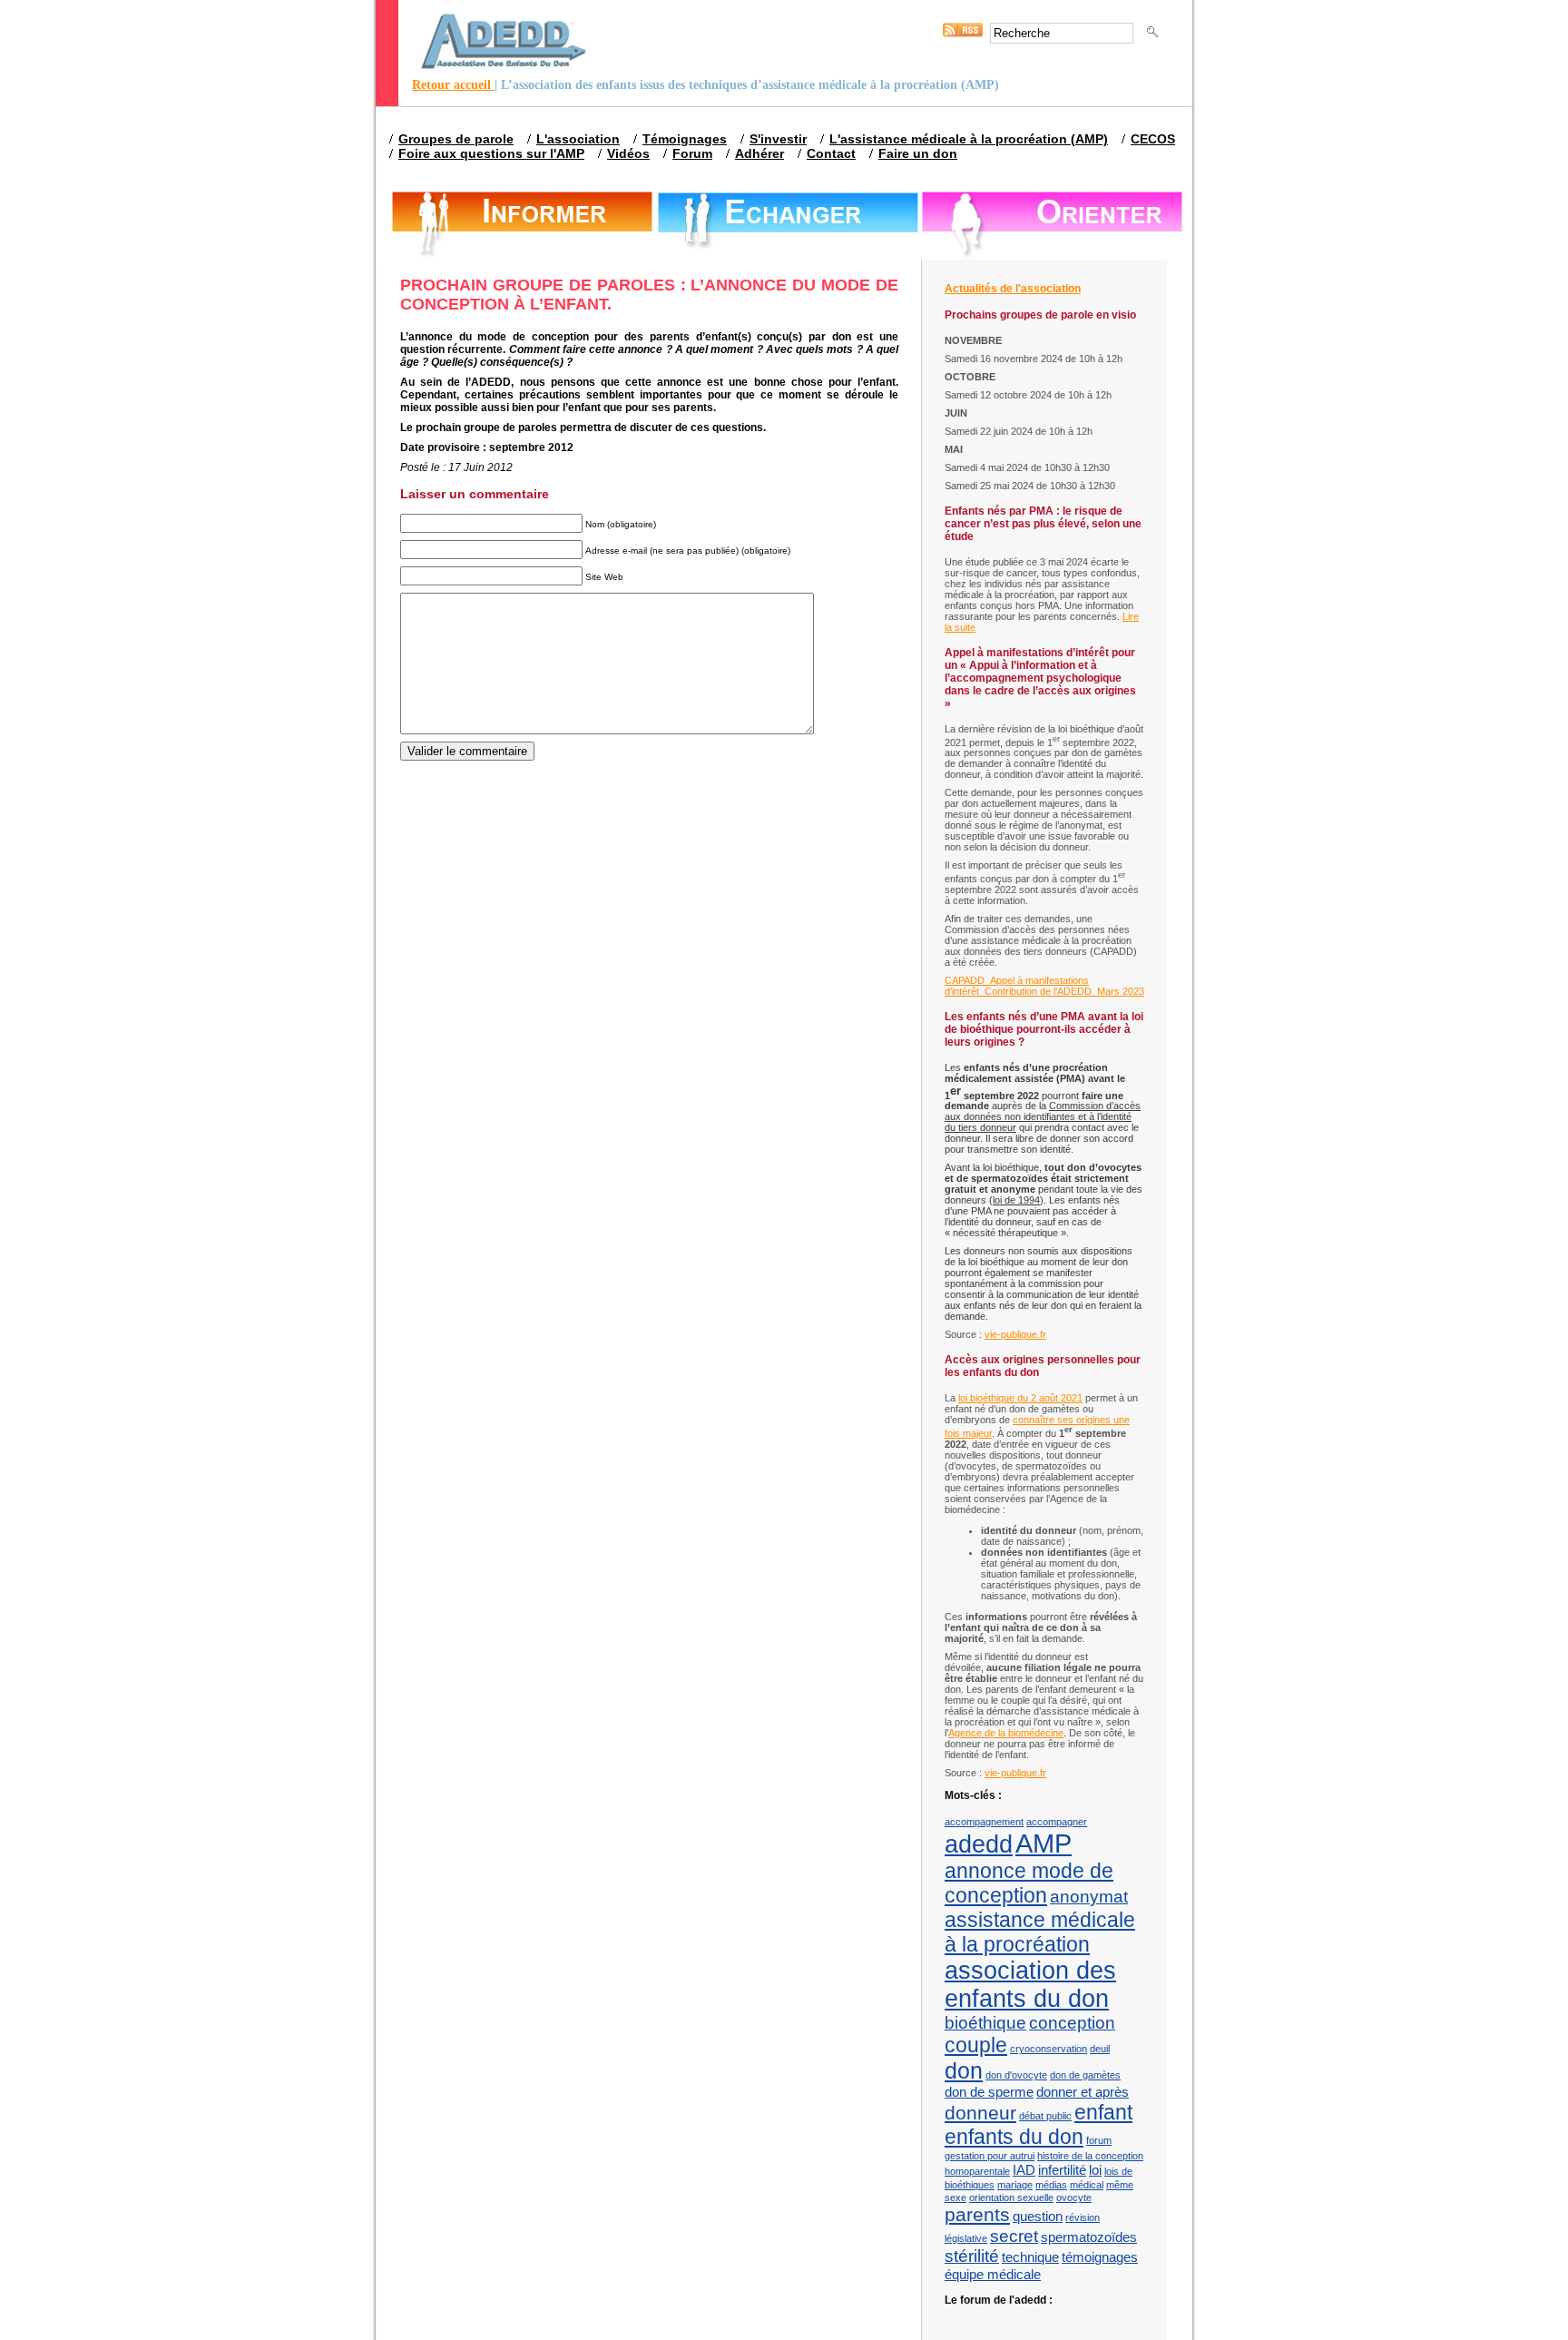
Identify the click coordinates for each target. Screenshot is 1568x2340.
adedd (979, 1844)
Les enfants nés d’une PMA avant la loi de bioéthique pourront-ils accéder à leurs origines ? (1044, 1029)
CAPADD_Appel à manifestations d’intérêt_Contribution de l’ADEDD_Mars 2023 (1044, 986)
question (1038, 2216)
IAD (1024, 2170)
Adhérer (759, 153)
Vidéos (628, 153)
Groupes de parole (456, 139)
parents (977, 2215)
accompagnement (984, 1822)
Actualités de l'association (1013, 289)
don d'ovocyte (1016, 2075)
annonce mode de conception (1029, 1883)
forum (1099, 2140)
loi (1095, 2170)
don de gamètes (1085, 2075)
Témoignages (685, 139)
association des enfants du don (1030, 1985)
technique (1030, 2257)
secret (1014, 2236)
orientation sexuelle (1011, 2197)
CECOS (1153, 139)
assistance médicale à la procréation (1040, 1932)
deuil (1100, 2049)
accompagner (1057, 1822)
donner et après (1083, 2092)
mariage (1015, 2185)
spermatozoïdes (1089, 2237)
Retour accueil (453, 85)
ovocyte (1074, 2197)
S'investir (778, 139)
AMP (1044, 1843)
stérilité (972, 2256)
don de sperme (989, 2092)
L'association (578, 139)
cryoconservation (1049, 2049)
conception (1072, 2023)
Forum (692, 153)
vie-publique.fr (1015, 1334)
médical (1087, 2185)
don (964, 2070)
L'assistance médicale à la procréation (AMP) (969, 139)
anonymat (1089, 1897)
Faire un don (918, 153)
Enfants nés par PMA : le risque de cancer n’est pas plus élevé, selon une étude (1043, 524)
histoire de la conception (1090, 2156)
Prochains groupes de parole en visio (1040, 315)
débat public (1045, 2116)
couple (976, 2045)
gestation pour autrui (990, 2156)
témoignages (1100, 2257)
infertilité (1062, 2170)
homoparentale (977, 2171)
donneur (980, 2113)
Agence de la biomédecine (1006, 1733)
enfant (1103, 2112)
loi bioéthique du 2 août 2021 (1020, 1398)
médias (1051, 2185)
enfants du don (1014, 2137)
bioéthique (985, 2023)
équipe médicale (993, 2274)
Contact (831, 153)
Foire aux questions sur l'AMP (491, 153)
